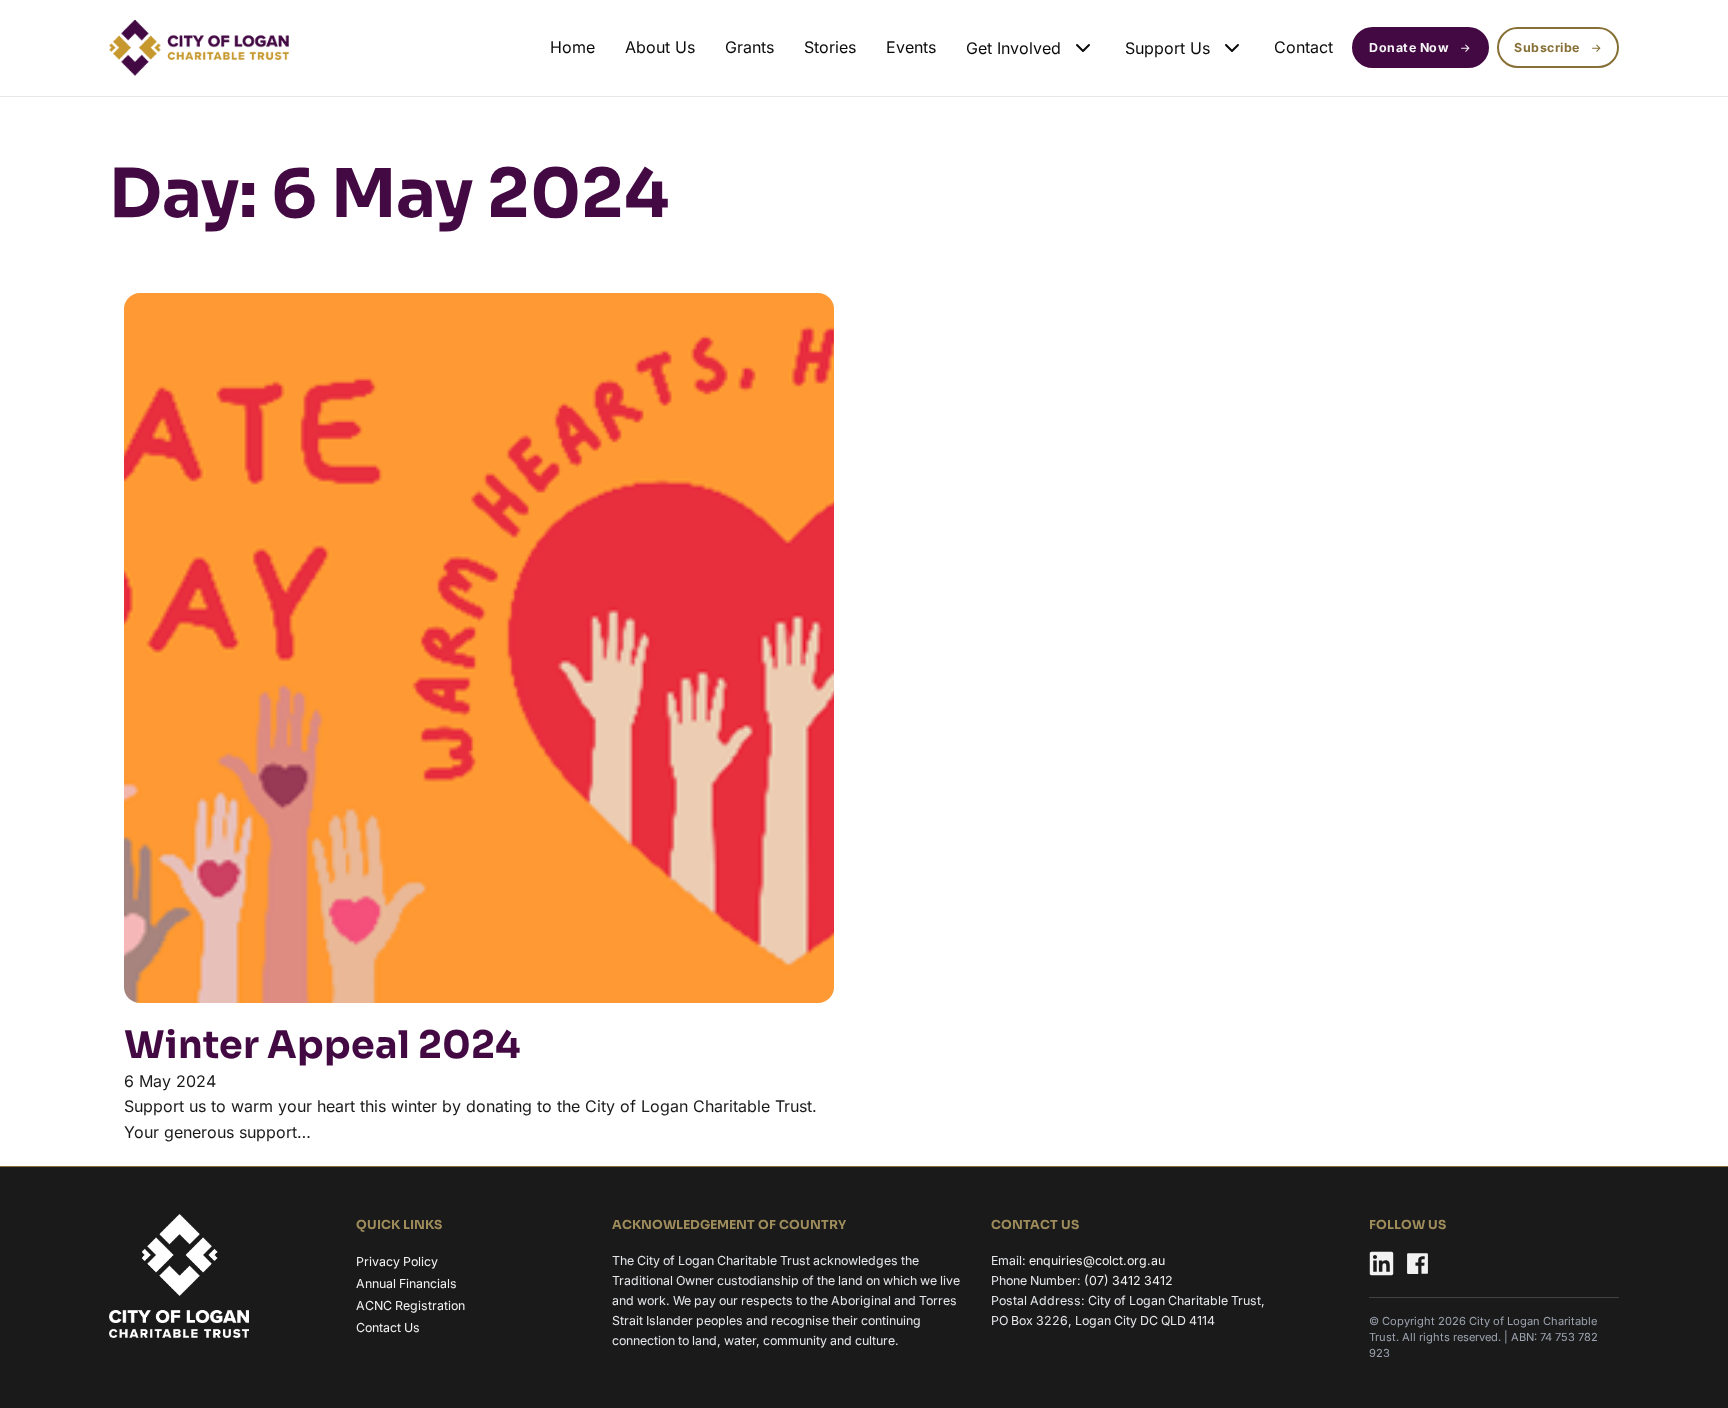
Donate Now (1409, 47)
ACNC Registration (410, 1305)
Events (911, 47)
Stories (830, 47)
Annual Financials (406, 1283)
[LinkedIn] (1381, 1266)
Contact (1303, 47)
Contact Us (388, 1327)
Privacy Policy (397, 1261)
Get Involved (1013, 48)
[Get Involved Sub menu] (1083, 48)
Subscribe (1547, 47)
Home (572, 47)
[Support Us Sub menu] (1232, 48)
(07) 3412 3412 (1128, 1280)
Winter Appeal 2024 (322, 1045)
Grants (749, 47)
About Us (660, 47)
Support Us (1167, 48)
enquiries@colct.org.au (1097, 1260)
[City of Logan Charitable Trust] (179, 1278)
